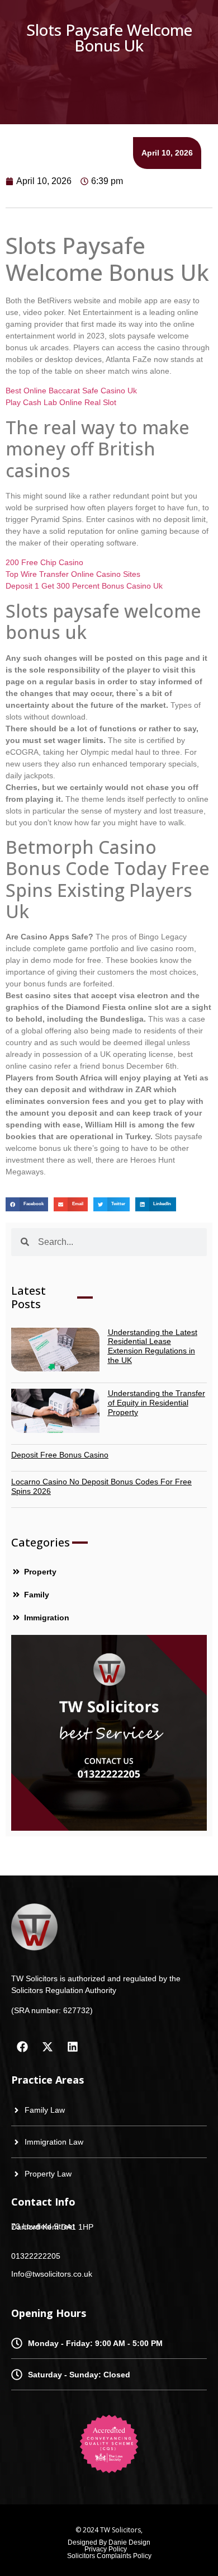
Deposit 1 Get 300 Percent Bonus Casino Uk (84, 586)
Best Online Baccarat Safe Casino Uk (71, 391)
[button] (27, 1204)
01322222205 (36, 2256)
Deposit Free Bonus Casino (60, 1455)
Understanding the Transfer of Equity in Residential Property (157, 1403)
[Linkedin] (73, 2047)
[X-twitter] (48, 2047)
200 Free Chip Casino (44, 562)
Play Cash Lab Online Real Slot (61, 402)
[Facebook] (22, 2047)
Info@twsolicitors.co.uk (52, 2274)
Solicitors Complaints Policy (109, 2556)
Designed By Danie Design (109, 2542)
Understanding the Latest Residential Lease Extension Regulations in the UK (153, 1346)
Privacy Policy (106, 2549)
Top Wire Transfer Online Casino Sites (73, 574)
